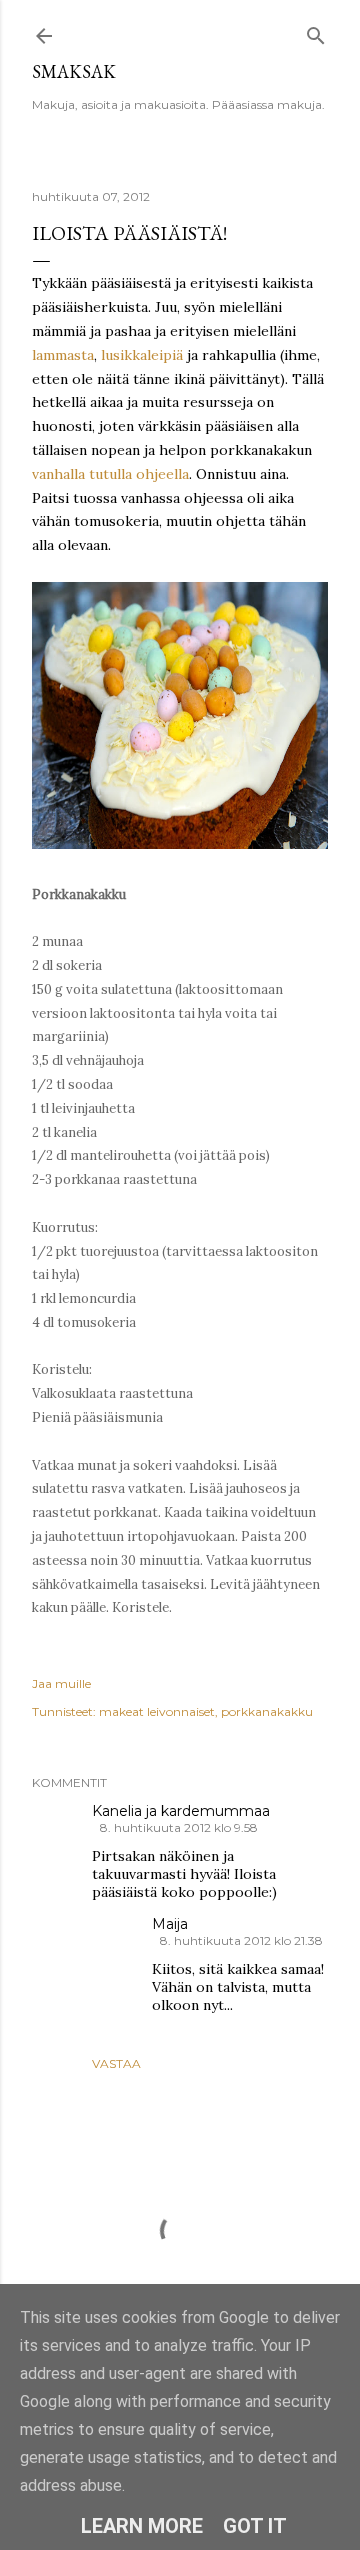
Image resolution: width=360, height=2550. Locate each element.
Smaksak (74, 71)
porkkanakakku (267, 1711)
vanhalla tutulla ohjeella (110, 474)
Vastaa (116, 2063)
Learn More (142, 2526)
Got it (255, 2526)
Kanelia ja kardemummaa (181, 1811)
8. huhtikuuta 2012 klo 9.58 (179, 1827)
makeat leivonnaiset (157, 1711)
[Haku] (316, 31)
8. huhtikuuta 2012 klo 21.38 (241, 1940)
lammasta (63, 355)
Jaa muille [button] (61, 1683)
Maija (170, 1924)
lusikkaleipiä (142, 355)
